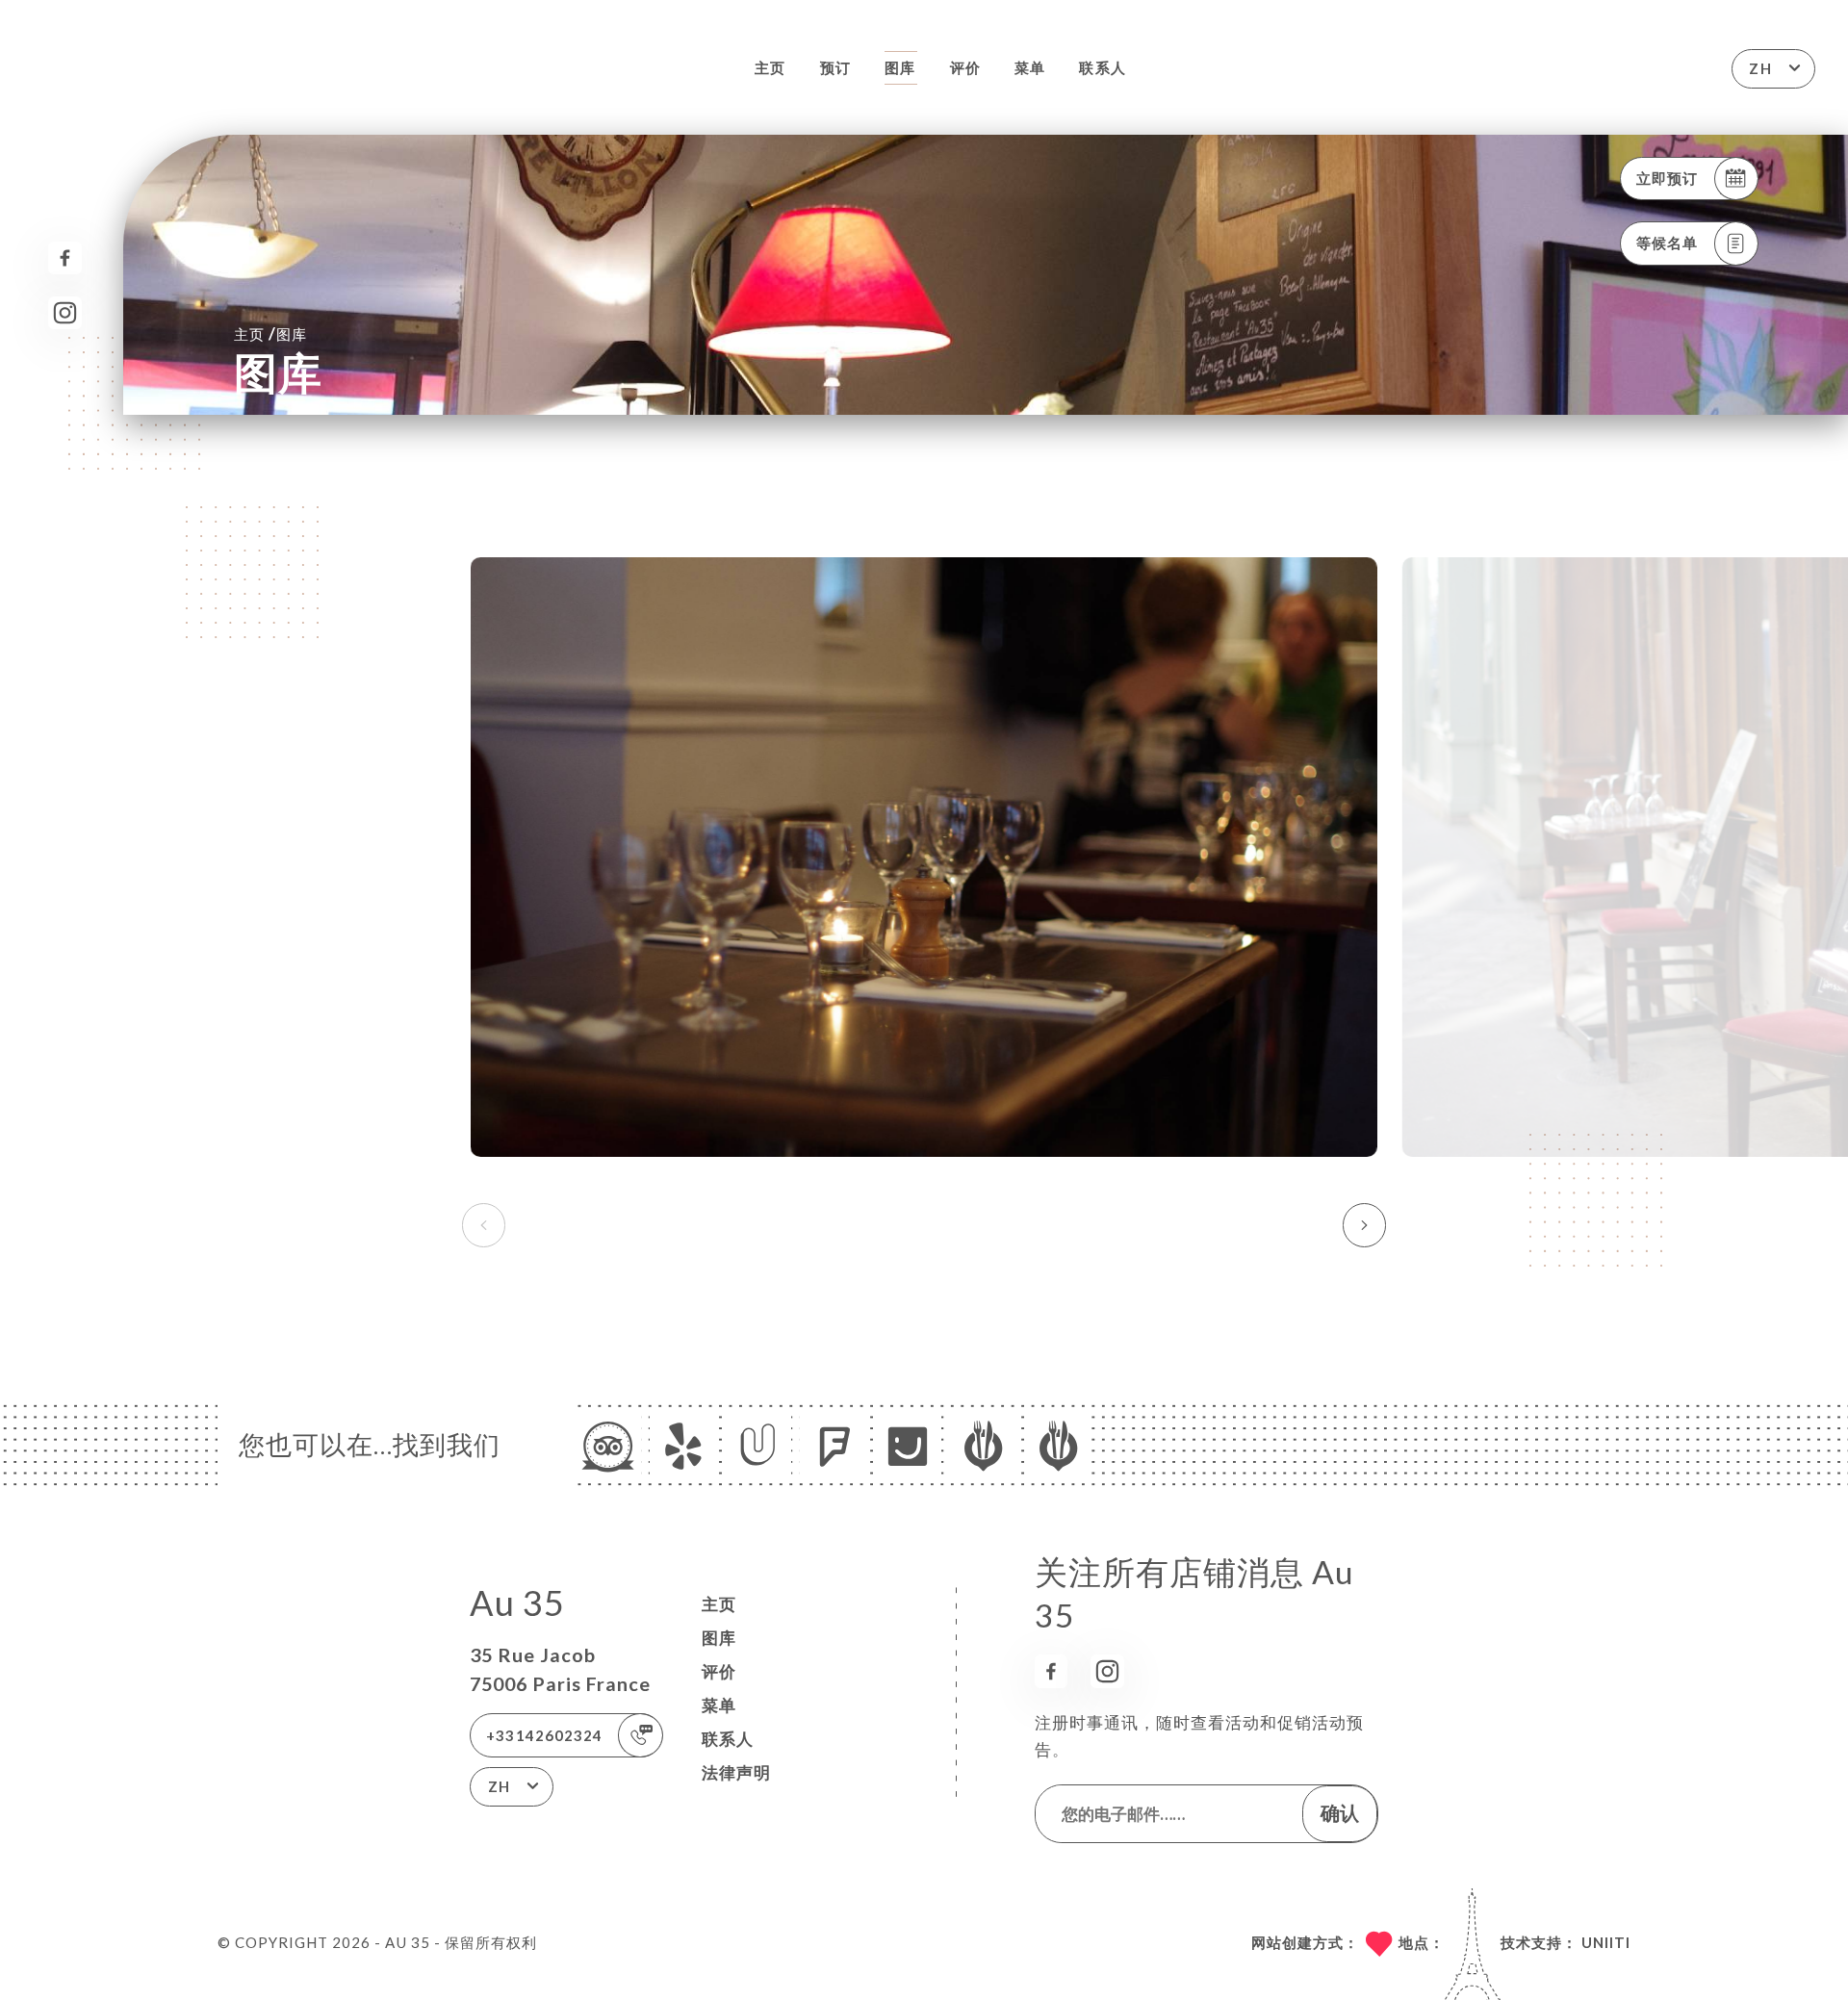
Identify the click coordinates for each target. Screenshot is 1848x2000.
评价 (965, 67)
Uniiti (1606, 1942)
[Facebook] (65, 258)
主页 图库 (270, 333)
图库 (900, 67)
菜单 (1030, 67)
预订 (835, 67)
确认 (1340, 1812)
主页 (770, 67)
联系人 (1102, 67)
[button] (1364, 1225)
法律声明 (736, 1772)
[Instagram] (65, 313)
